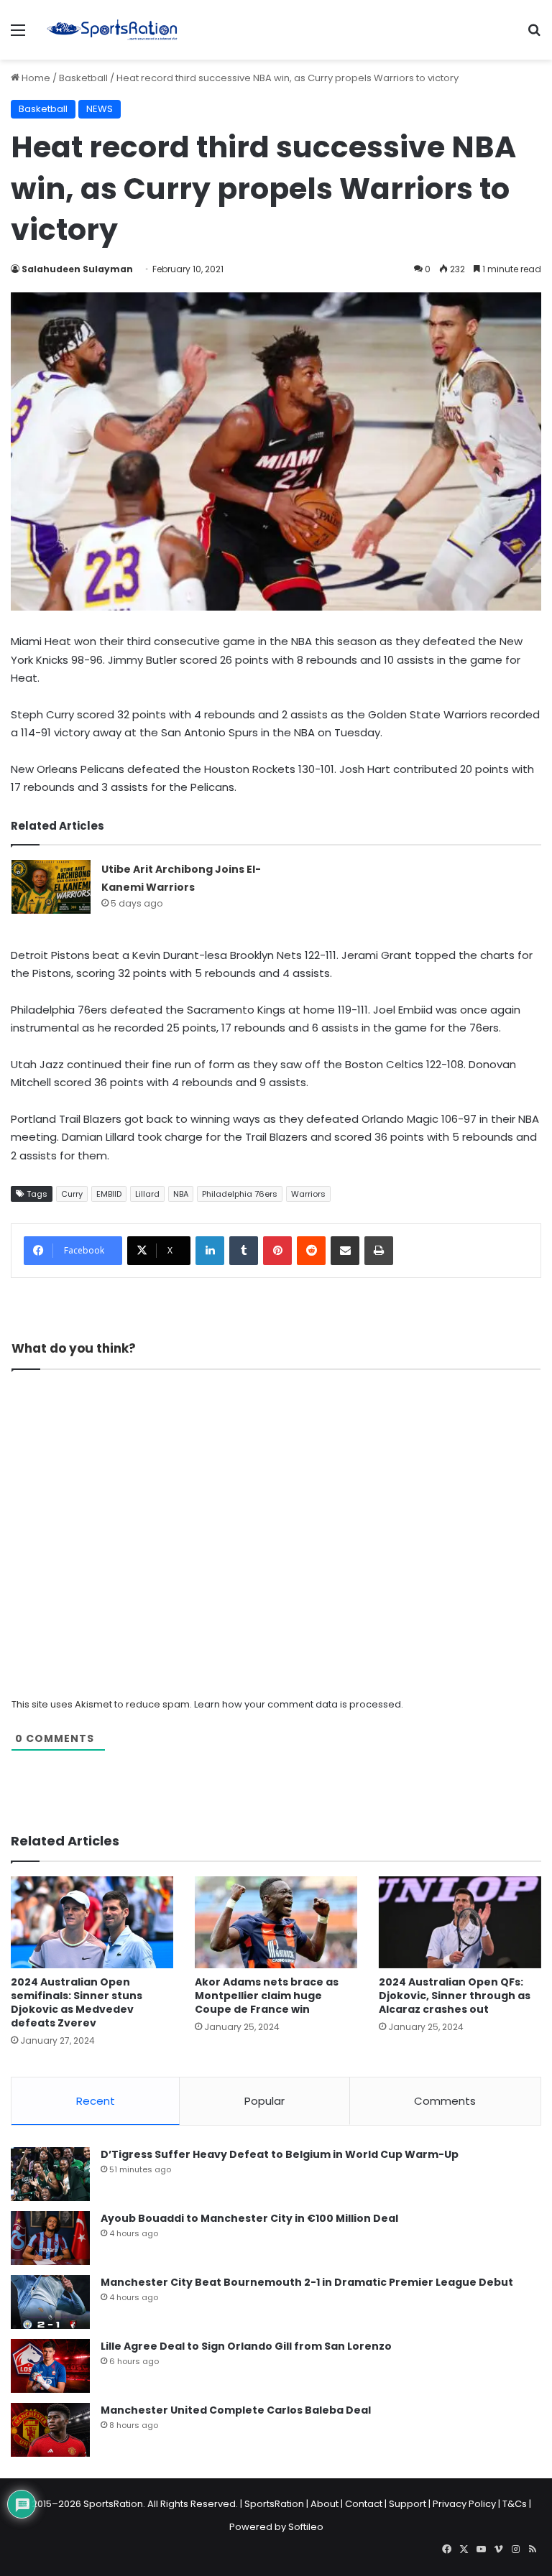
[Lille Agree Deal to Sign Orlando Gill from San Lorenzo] (50, 2366)
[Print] (379, 1251)
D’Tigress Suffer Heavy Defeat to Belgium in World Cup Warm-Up (280, 2154)
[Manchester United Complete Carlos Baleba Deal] (50, 2430)
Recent (96, 2101)
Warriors (308, 1194)
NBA (181, 1194)
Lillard (147, 1194)
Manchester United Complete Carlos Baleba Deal (236, 2410)
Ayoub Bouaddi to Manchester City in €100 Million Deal (249, 2218)
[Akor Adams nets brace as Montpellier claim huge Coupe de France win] (276, 1922)
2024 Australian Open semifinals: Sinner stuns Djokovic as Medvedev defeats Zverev (77, 2002)
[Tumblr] (244, 1251)
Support (408, 2504)
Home (35, 78)
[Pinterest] (277, 1251)
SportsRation (274, 2504)
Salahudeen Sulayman (77, 269)
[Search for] (534, 36)
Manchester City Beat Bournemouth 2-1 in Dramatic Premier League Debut (307, 2282)
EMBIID (109, 1194)
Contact (364, 2504)
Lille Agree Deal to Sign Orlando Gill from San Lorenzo (246, 2346)
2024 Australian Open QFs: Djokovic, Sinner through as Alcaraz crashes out (455, 1996)
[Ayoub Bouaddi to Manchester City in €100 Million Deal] (50, 2238)
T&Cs (515, 2504)
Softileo (306, 2527)
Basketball (83, 78)
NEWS (100, 109)
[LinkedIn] (210, 1251)
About (325, 2504)
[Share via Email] (345, 1251)
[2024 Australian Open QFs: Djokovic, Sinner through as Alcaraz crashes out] (460, 1922)
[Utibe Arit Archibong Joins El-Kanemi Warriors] (51, 887)
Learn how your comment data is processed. (299, 1704)
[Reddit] (311, 1251)
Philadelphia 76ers (240, 1194)
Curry (72, 1194)
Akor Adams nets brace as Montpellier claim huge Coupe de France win (267, 1996)
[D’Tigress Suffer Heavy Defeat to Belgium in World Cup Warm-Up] (50, 2174)
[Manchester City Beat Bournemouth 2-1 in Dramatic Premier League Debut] (50, 2302)
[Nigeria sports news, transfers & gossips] (112, 30)
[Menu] (18, 36)
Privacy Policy (464, 2504)
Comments (445, 2101)
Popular (264, 2101)
